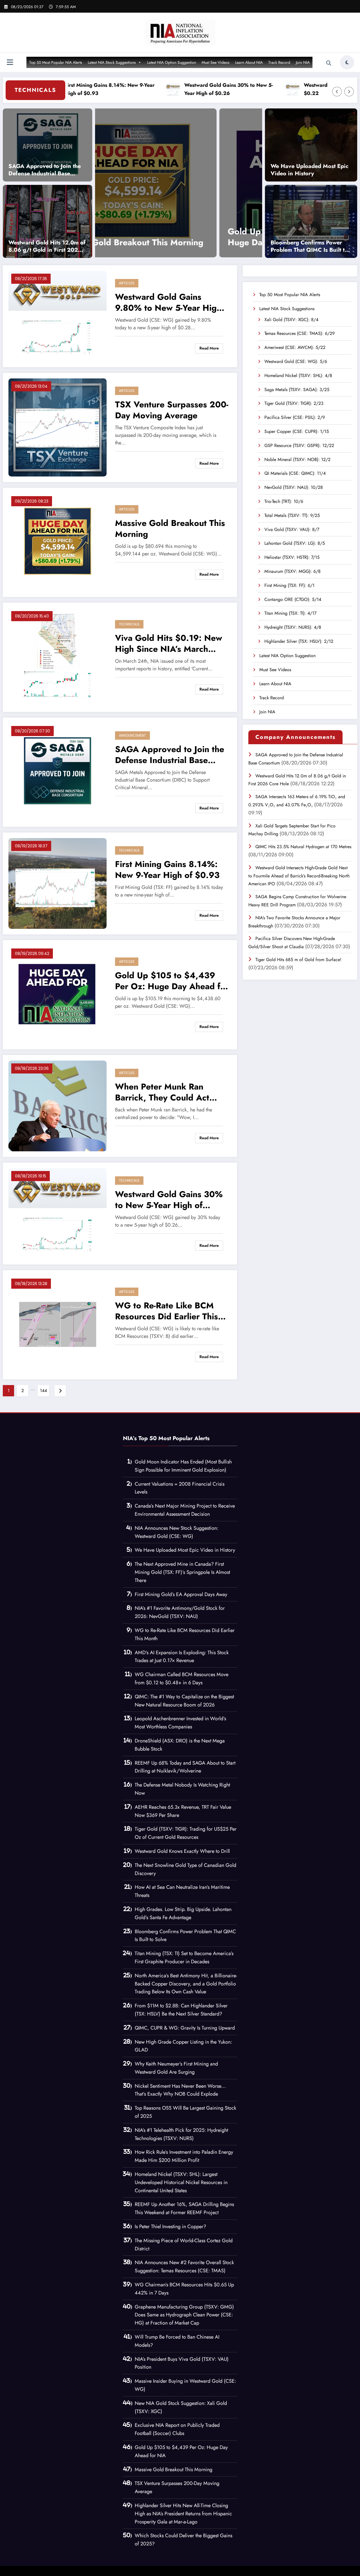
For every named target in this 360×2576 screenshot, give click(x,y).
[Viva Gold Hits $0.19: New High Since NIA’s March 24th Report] (58, 657)
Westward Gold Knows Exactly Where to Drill (182, 1851)
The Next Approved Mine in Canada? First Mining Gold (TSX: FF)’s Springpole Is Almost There (182, 1572)
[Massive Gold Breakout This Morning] (58, 542)
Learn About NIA (249, 62)
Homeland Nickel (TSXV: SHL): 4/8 (298, 375)
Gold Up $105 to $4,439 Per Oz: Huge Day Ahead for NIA (172, 981)
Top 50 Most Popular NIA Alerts (56, 62)
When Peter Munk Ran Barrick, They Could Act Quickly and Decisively (220, 237)
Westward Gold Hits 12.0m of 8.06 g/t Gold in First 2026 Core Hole (47, 246)
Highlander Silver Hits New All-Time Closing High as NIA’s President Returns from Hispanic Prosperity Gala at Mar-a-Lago (183, 2514)
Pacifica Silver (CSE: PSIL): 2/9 (295, 417)
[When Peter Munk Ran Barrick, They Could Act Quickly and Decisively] (223, 183)
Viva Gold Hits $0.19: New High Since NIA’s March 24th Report (169, 643)
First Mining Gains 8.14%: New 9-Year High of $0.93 (167, 870)
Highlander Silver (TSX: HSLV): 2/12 (299, 641)
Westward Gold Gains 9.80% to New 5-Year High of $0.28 (168, 302)
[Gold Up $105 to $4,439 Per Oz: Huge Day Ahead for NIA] (58, 994)
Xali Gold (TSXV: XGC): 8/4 (291, 320)
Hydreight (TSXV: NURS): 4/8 (293, 627)
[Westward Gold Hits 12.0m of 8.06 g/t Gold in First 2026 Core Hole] (48, 221)
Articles (127, 283)
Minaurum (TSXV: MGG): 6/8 (292, 571)
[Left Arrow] (337, 92)
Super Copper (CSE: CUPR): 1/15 (297, 431)
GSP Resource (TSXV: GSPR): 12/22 (299, 445)
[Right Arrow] (349, 92)
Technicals (129, 624)
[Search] (329, 63)
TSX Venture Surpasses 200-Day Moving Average (172, 410)
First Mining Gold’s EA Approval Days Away (181, 1594)
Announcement (132, 735)
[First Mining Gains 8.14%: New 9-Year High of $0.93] (58, 883)
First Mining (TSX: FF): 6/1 (289, 585)
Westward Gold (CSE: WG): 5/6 (296, 361)
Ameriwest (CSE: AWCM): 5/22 (295, 347)
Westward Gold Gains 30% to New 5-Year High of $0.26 (177, 89)
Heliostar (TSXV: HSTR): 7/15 (292, 557)
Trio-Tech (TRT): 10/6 (284, 501)
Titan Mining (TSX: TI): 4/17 (290, 613)
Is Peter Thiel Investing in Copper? (170, 2227)
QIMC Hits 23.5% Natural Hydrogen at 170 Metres (303, 847)
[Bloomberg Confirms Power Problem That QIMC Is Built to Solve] (311, 221)
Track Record (279, 62)
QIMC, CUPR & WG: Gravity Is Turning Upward (185, 2028)
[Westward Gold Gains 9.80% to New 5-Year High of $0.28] (58, 316)
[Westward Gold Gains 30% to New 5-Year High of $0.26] (58, 1213)
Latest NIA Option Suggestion (172, 62)
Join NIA (303, 62)
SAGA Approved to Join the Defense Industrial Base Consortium (45, 170)
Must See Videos (216, 62)
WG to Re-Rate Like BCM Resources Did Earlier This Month (166, 1311)
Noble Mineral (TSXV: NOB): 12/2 (297, 459)
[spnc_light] (347, 62)
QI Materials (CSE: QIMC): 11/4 (295, 473)
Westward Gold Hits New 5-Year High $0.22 (297, 89)
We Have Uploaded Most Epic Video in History (310, 170)
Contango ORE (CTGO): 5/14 (293, 599)
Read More (209, 348)
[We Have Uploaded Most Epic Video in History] (311, 145)
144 (43, 1391)
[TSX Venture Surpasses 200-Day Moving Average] (58, 427)
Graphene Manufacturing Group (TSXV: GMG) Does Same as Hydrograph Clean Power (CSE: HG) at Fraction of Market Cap (184, 2315)
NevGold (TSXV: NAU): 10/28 (294, 487)
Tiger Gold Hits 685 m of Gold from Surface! (298, 960)
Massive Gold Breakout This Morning (170, 528)
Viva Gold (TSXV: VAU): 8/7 (292, 529)
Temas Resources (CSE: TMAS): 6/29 (300, 333)
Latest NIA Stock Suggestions (112, 62)
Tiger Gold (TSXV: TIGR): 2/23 (294, 403)
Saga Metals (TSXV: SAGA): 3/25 (297, 390)
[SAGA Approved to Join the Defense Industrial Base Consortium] (48, 145)
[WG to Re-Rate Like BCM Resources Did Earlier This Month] (58, 1324)
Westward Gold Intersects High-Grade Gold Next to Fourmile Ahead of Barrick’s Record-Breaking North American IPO (299, 876)
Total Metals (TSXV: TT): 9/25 (292, 515)
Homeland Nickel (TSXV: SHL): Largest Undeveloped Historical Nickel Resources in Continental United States (181, 2182)
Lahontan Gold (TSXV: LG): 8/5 (295, 543)
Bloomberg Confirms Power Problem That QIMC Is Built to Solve (309, 246)
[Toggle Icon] (10, 63)
